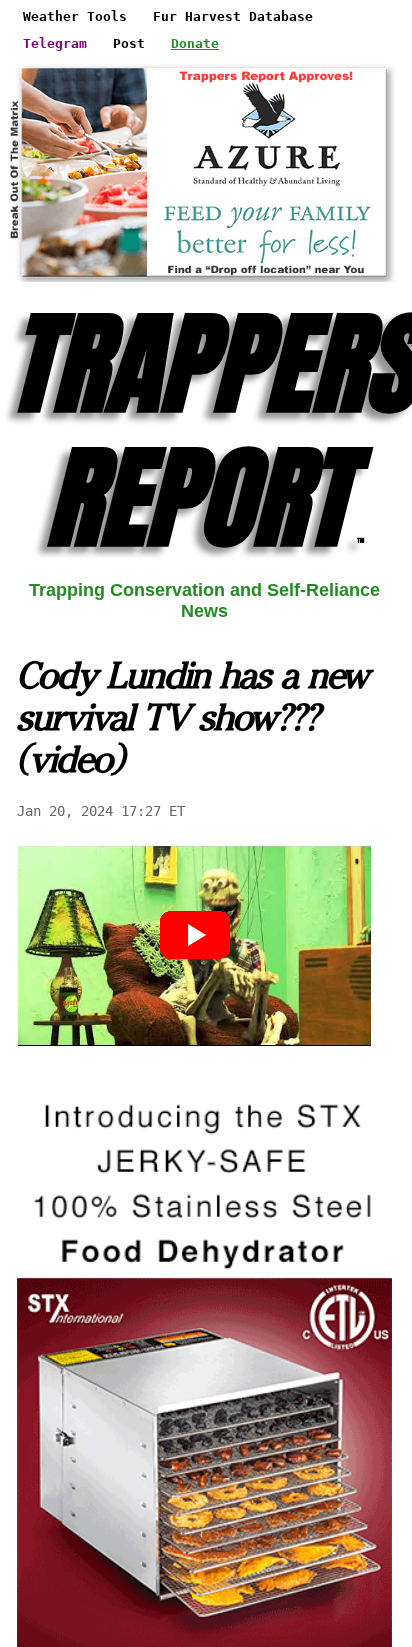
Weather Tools (75, 16)
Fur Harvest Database (233, 16)
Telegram (55, 43)
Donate (195, 43)
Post (129, 43)
